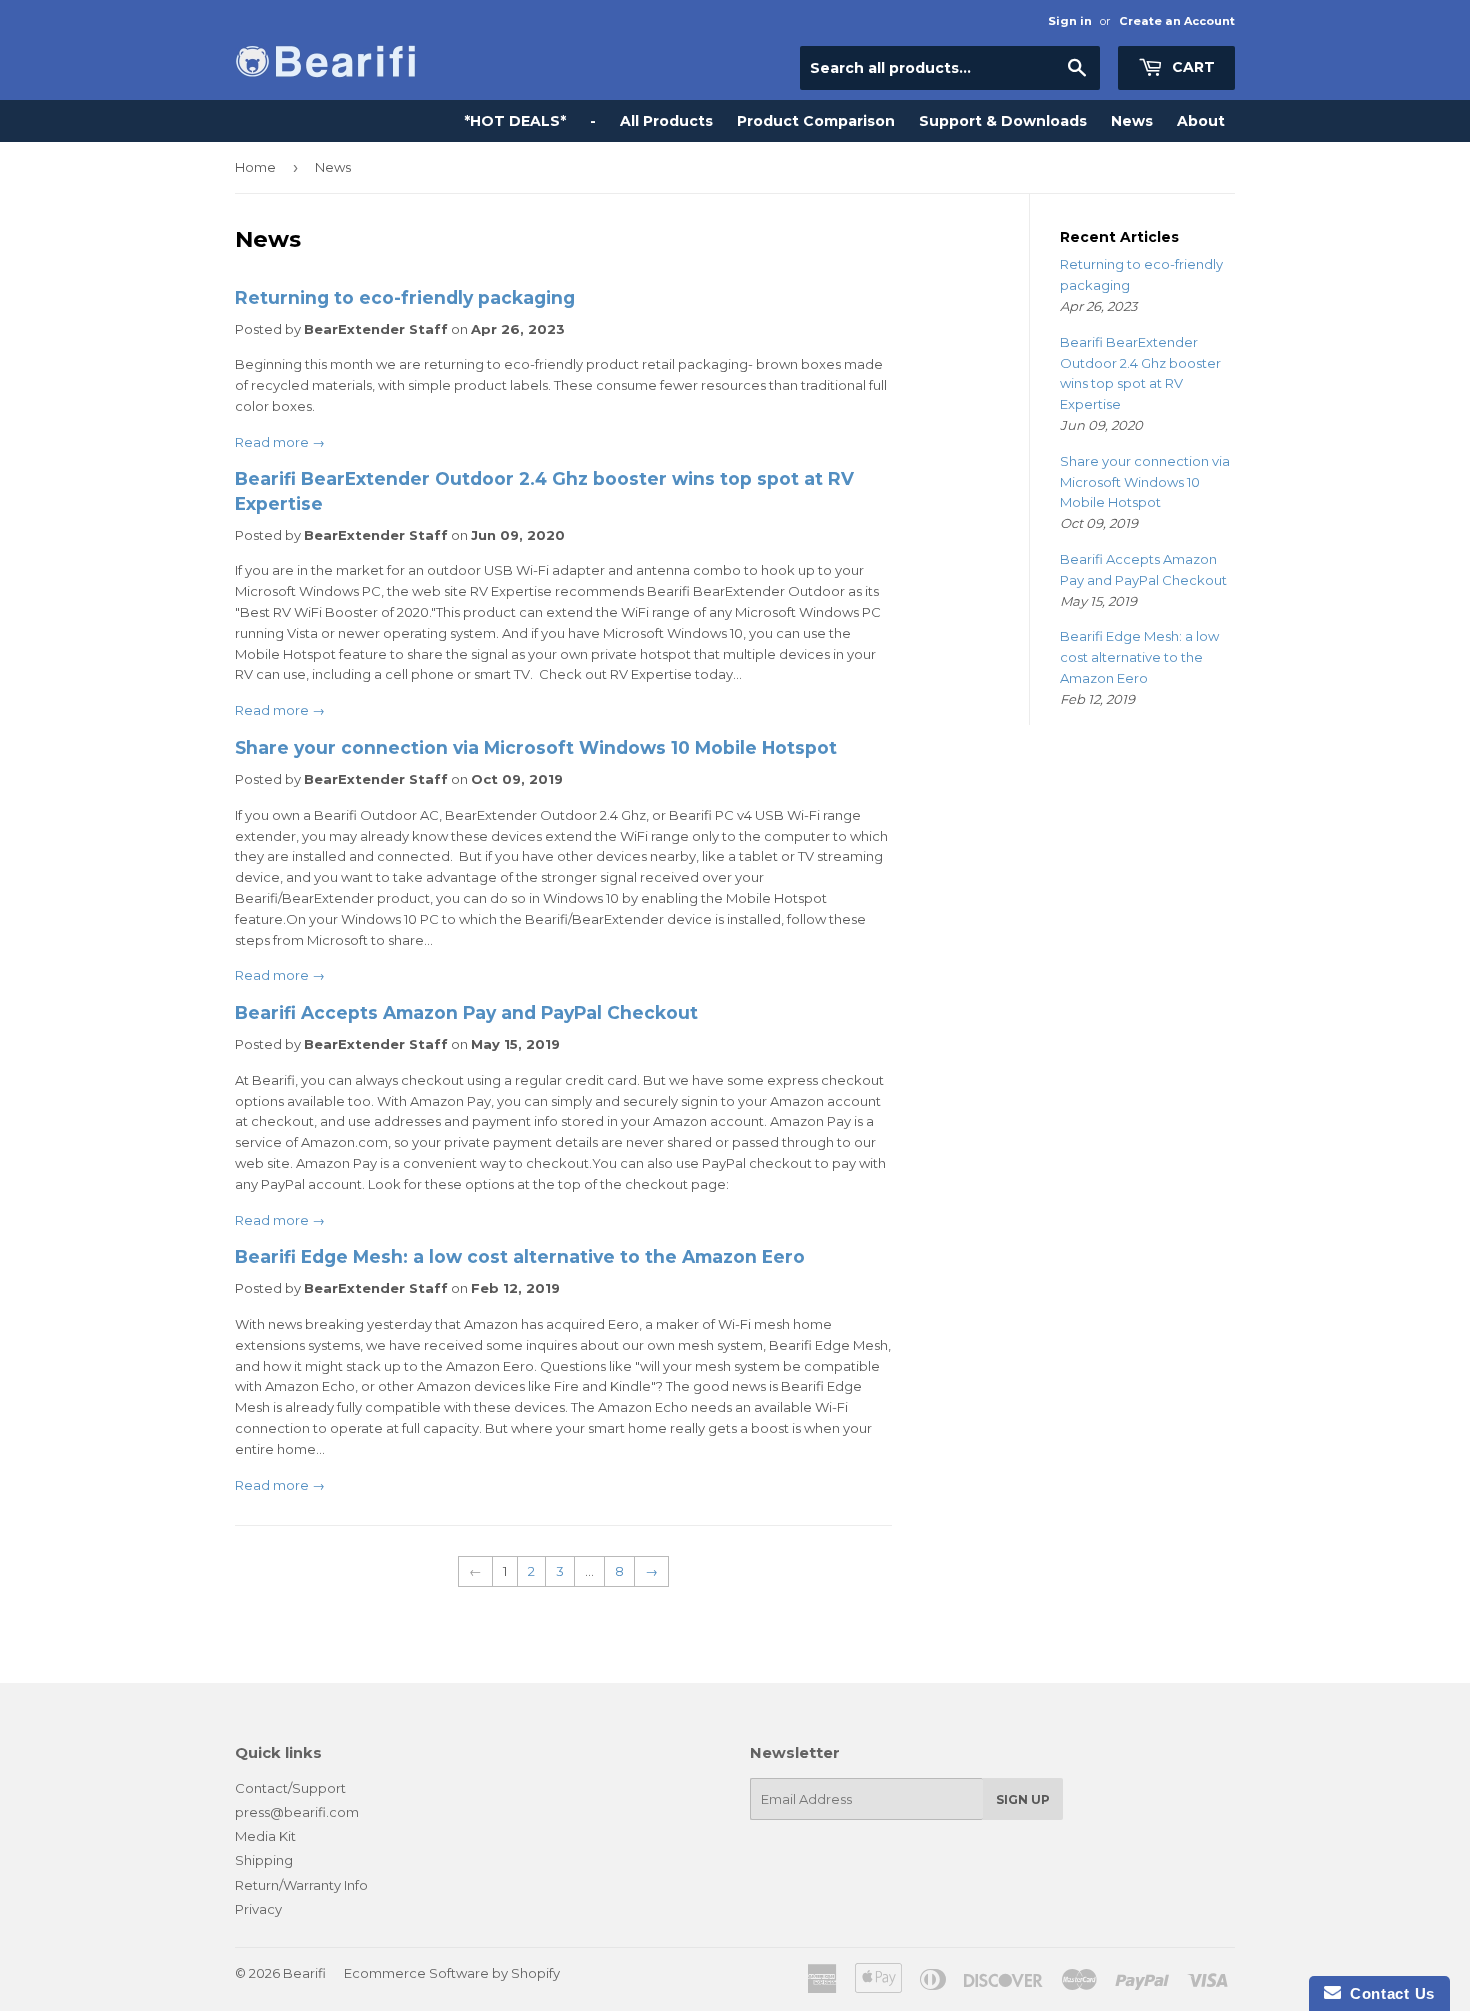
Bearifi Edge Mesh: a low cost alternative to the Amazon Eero (520, 1256)
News (1132, 121)
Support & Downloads (1003, 121)
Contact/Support (290, 1788)
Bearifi (304, 1973)
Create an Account (1177, 21)
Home (255, 167)
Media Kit (265, 1836)
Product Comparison (816, 121)
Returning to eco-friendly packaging (405, 297)
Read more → (280, 442)
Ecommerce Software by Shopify (452, 1973)
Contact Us (1388, 1993)
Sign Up (1023, 1799)
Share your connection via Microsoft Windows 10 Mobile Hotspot (536, 747)
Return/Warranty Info (301, 1885)
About (1201, 121)
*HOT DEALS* (515, 121)
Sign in (1070, 21)
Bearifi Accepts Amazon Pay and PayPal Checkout (466, 1012)
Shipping (264, 1860)
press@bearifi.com (297, 1812)
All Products (666, 121)
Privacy (258, 1909)
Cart (1191, 67)
